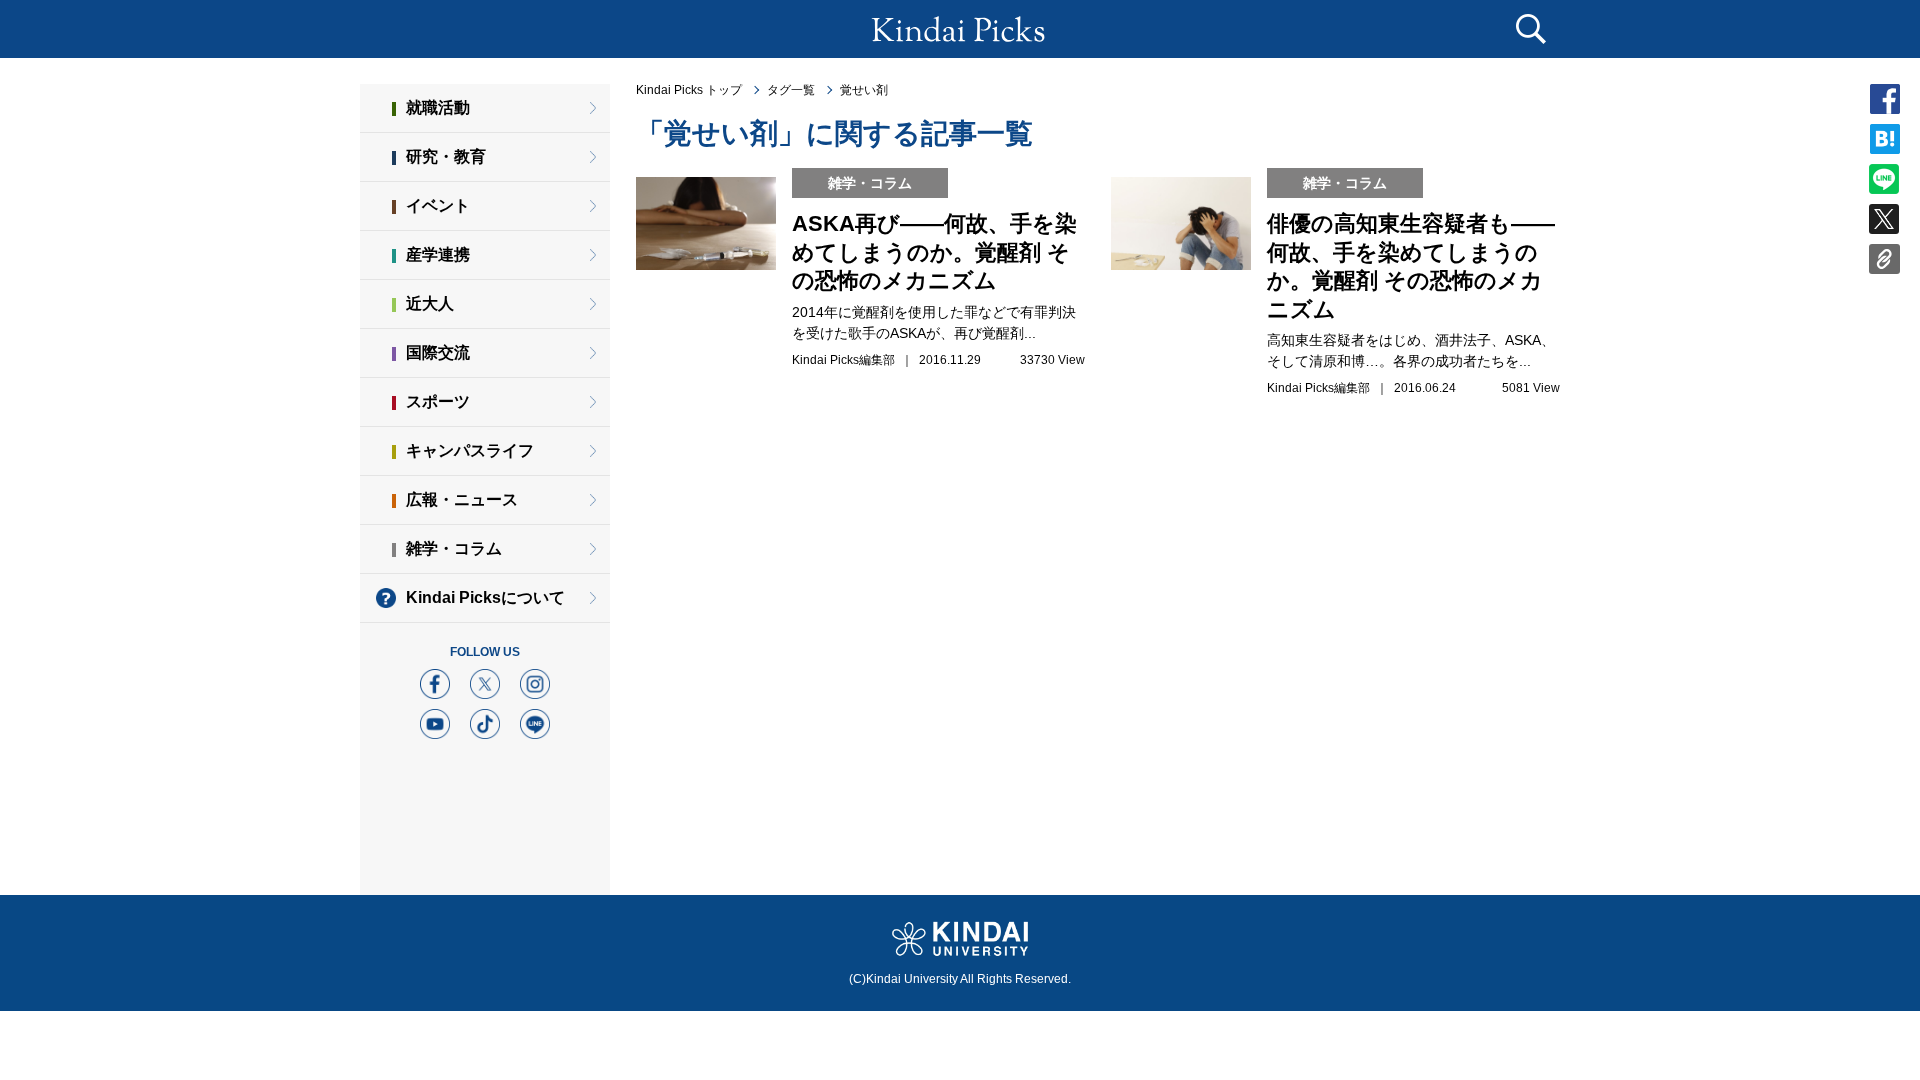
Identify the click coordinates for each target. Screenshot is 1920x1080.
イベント (438, 205)
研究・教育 (446, 156)
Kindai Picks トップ (689, 90)
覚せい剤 (864, 90)
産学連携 (438, 254)
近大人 (430, 303)
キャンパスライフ (470, 450)
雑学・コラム (454, 548)
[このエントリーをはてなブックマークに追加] (1885, 145)
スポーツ (438, 401)
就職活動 (438, 107)
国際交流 (438, 352)
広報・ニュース (462, 499)
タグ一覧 (791, 90)
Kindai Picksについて (485, 597)
